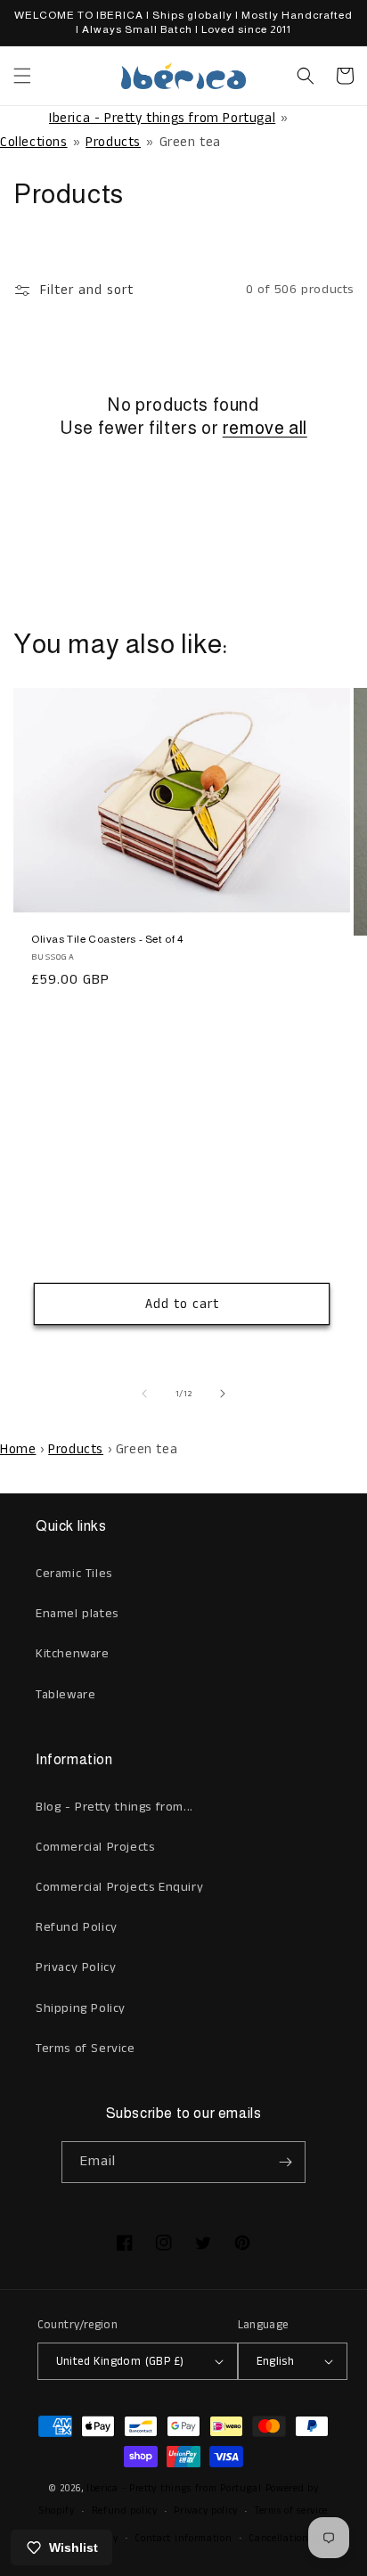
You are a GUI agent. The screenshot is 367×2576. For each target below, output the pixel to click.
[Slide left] (144, 1394)
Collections (34, 142)
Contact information (183, 2539)
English (276, 2362)
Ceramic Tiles (74, 1574)
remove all (265, 428)
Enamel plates (77, 1614)
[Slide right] (223, 1394)
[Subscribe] (285, 2162)
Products (113, 142)
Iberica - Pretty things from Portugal (162, 118)
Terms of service (291, 2511)
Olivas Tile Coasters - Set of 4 (107, 939)
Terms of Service (86, 2049)
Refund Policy (77, 1927)
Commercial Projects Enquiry (119, 1887)
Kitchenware (73, 1654)
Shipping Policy (81, 2008)
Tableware (65, 1695)
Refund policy (125, 2511)
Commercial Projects (95, 1847)
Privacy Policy (76, 1967)
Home (18, 1449)
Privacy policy (206, 2511)
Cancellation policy (294, 2539)
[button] (22, 76)
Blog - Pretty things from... (114, 1807)
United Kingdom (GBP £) (120, 2362)
